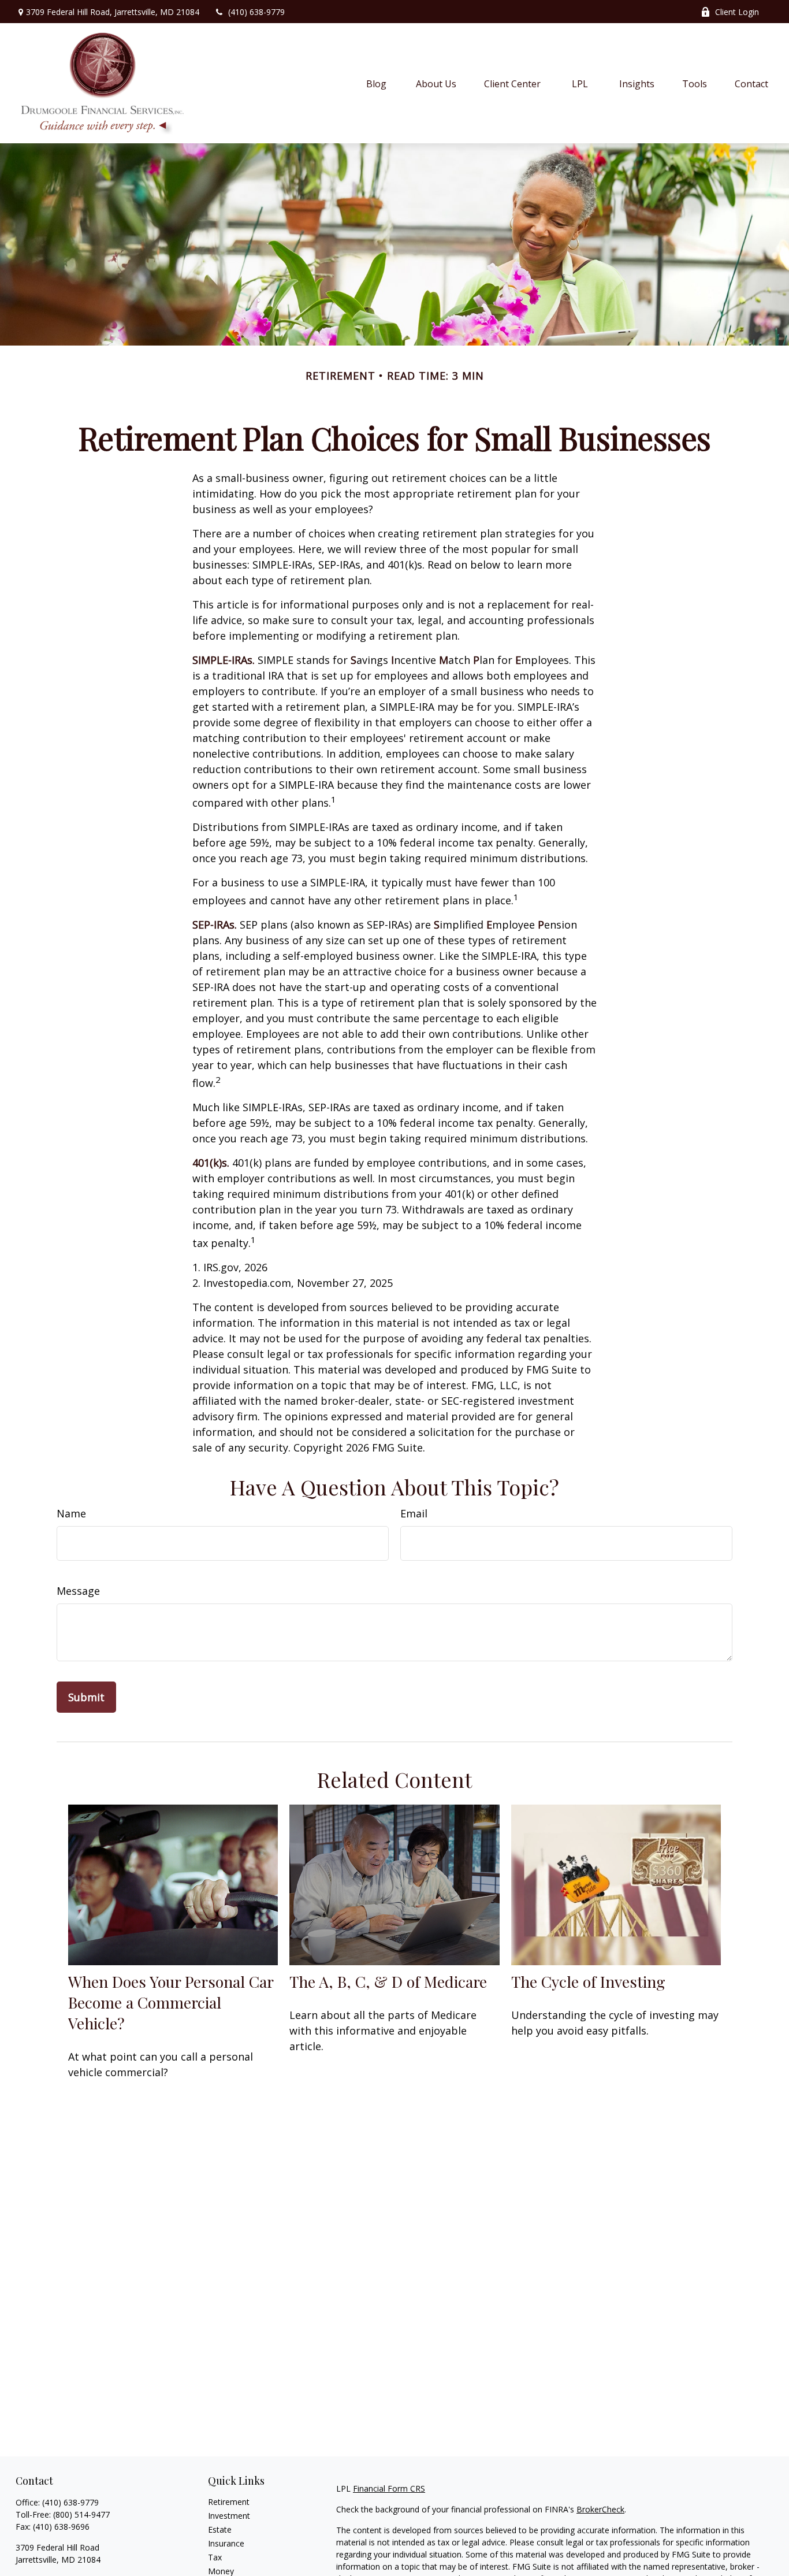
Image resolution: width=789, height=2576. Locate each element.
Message (78, 1591)
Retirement (229, 2502)
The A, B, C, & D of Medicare (388, 1981)
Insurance (226, 2543)
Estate (220, 2529)
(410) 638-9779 (256, 12)
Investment (229, 2516)
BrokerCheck (600, 2509)
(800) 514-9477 (81, 2514)
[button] (377, 83)
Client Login (737, 12)
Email (414, 1513)
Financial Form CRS (389, 2488)
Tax (215, 2557)
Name (71, 1513)
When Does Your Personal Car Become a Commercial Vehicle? (171, 2002)
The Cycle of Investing (588, 1981)
